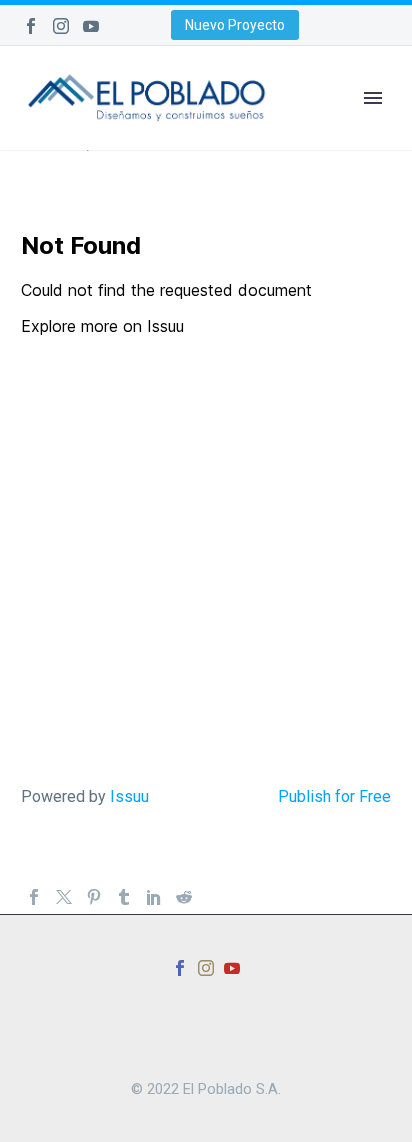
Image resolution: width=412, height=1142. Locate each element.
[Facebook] (31, 26)
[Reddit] (184, 897)
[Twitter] (64, 897)
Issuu (129, 796)
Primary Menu (373, 98)
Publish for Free (334, 796)
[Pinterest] (94, 897)
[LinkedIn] (154, 897)
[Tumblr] (124, 897)
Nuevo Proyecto (235, 25)
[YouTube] (91, 26)
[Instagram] (61, 26)
